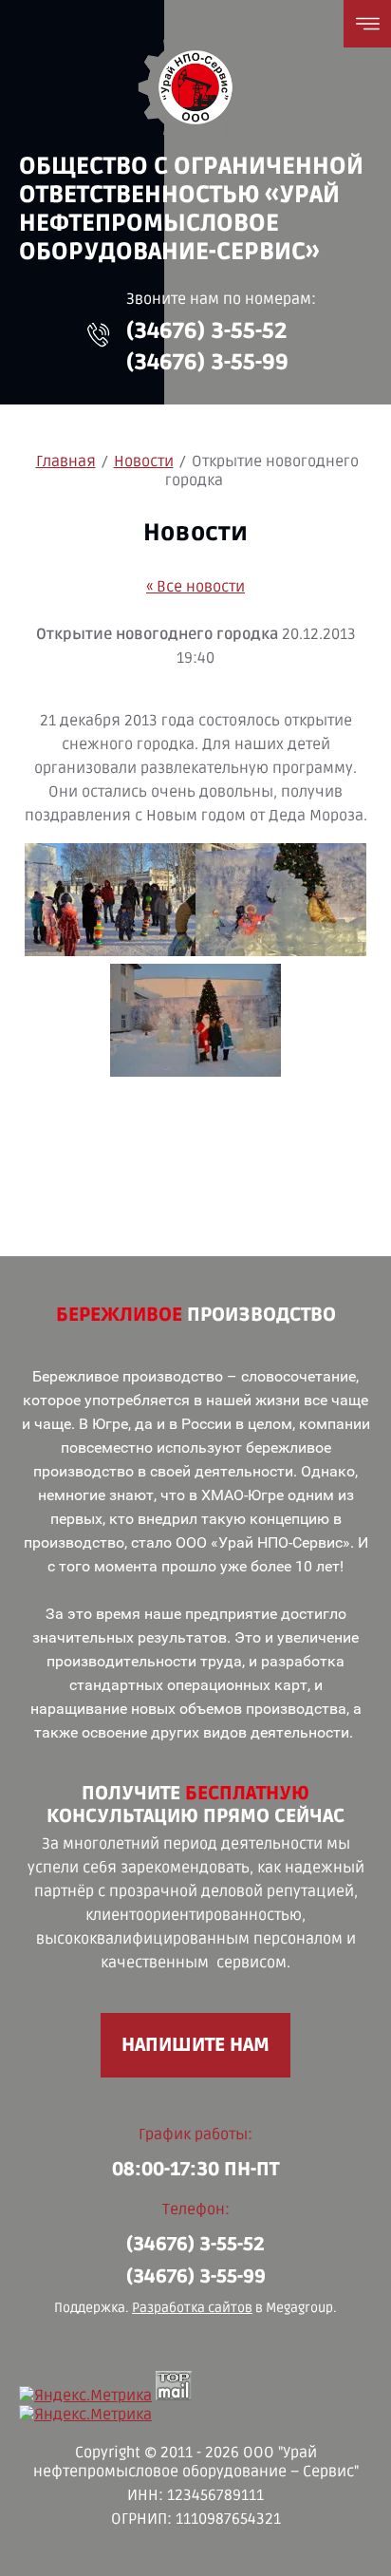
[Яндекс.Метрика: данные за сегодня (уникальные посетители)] (85, 2415)
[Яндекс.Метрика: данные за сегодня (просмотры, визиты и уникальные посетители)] (85, 2396)
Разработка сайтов (192, 2308)
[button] (99, 335)
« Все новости (195, 587)
